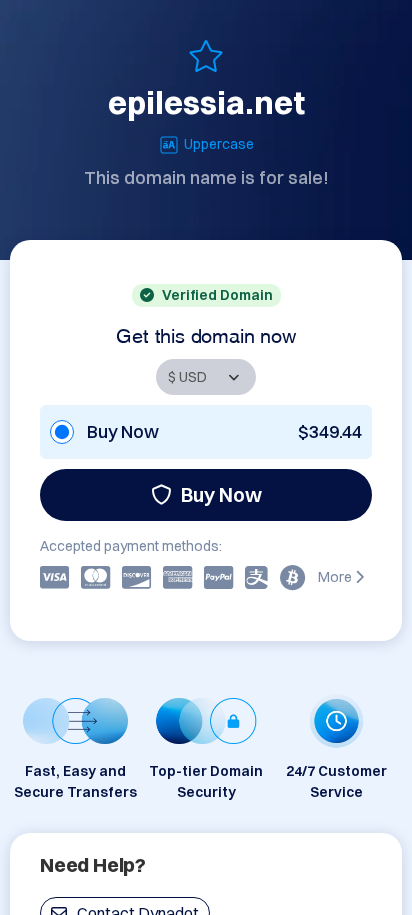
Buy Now (221, 494)
